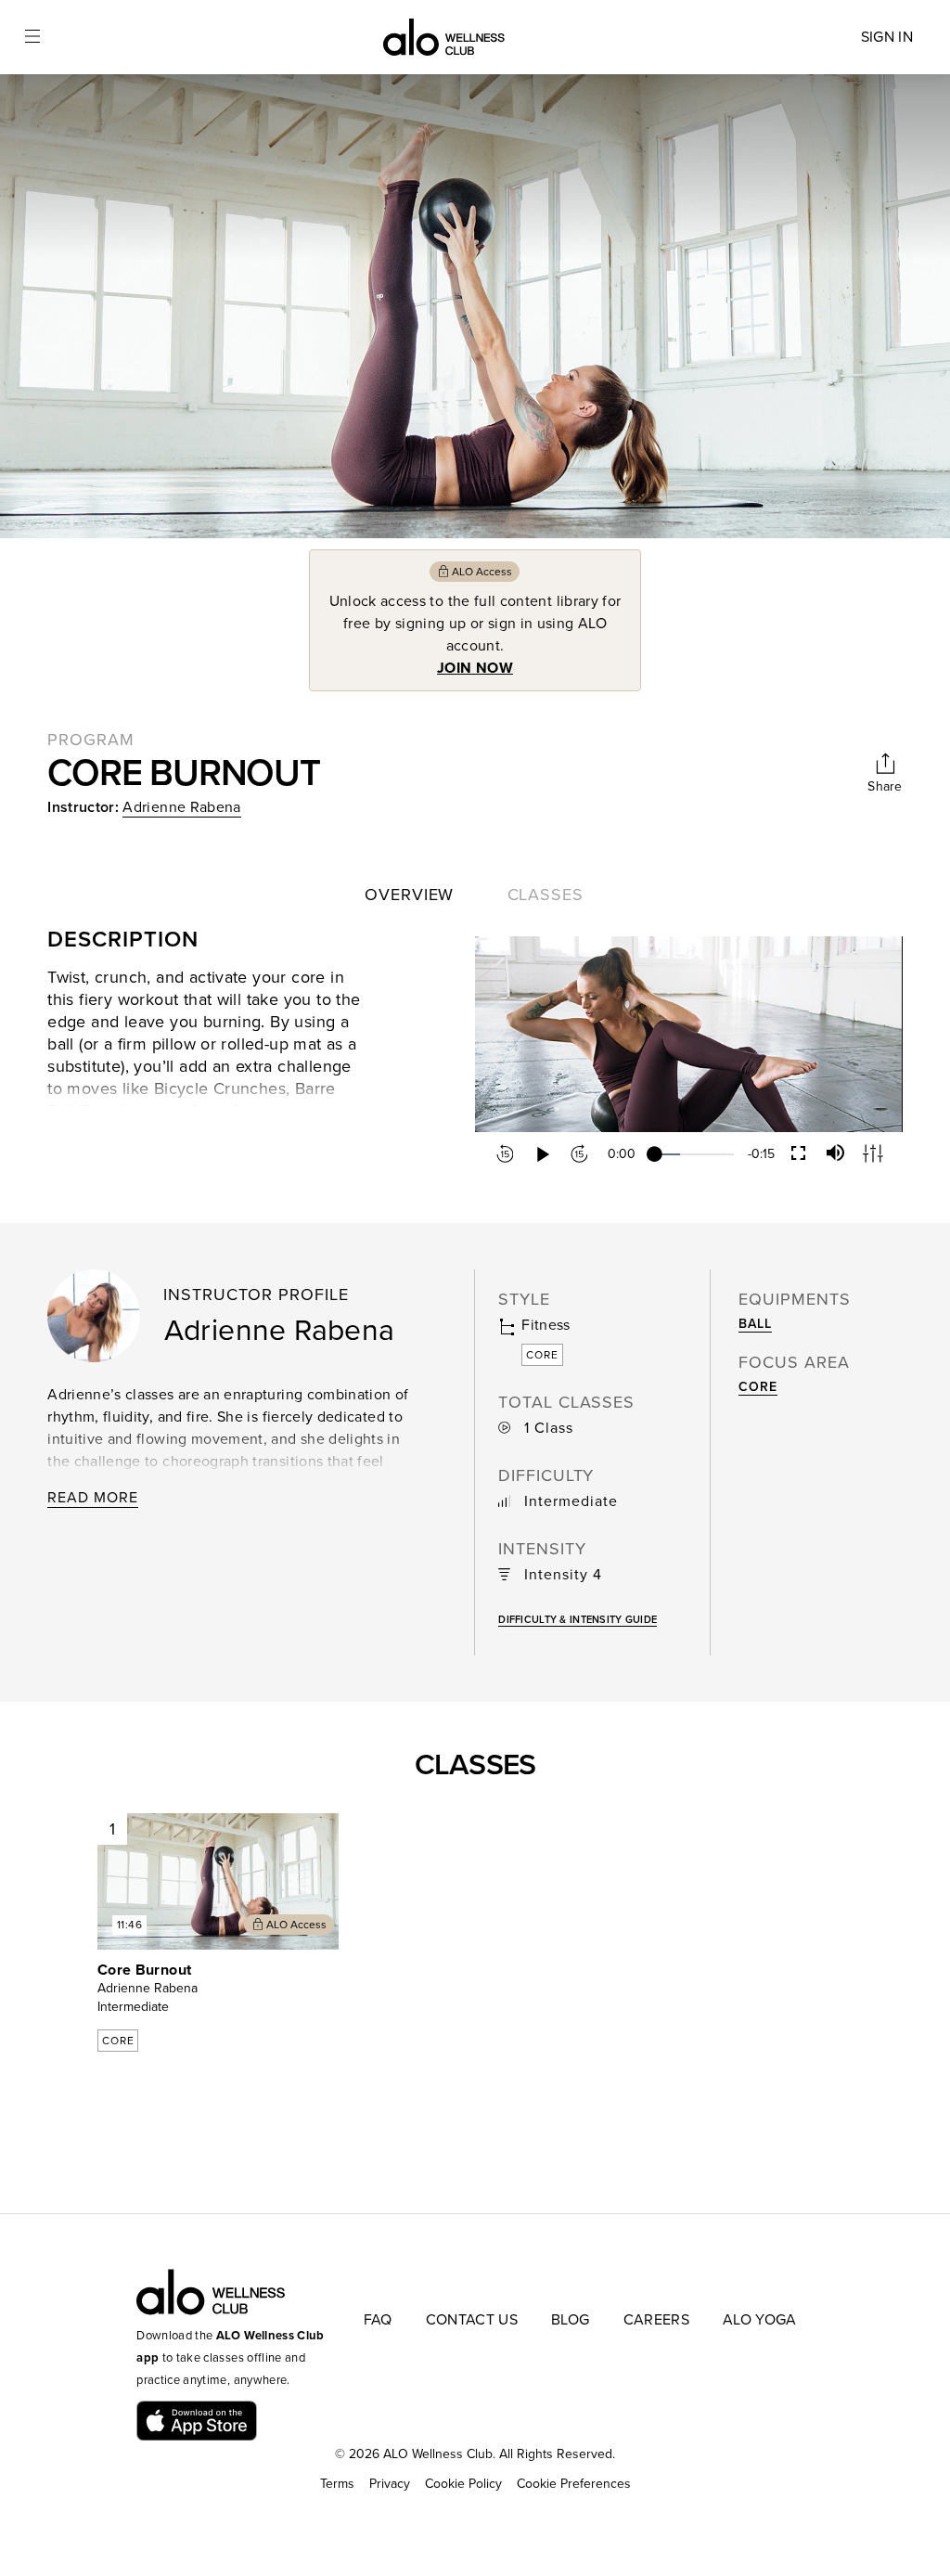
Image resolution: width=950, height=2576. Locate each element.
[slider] (694, 1154)
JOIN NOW (475, 668)
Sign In (887, 37)
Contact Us (472, 2320)
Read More (93, 1498)
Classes (546, 895)
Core (757, 1387)
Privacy (390, 2484)
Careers (656, 2320)
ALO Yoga (760, 2320)
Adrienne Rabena (181, 807)
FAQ (378, 2320)
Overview (409, 895)
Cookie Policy (463, 2484)
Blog (570, 2320)
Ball (755, 1324)
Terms (337, 2484)
